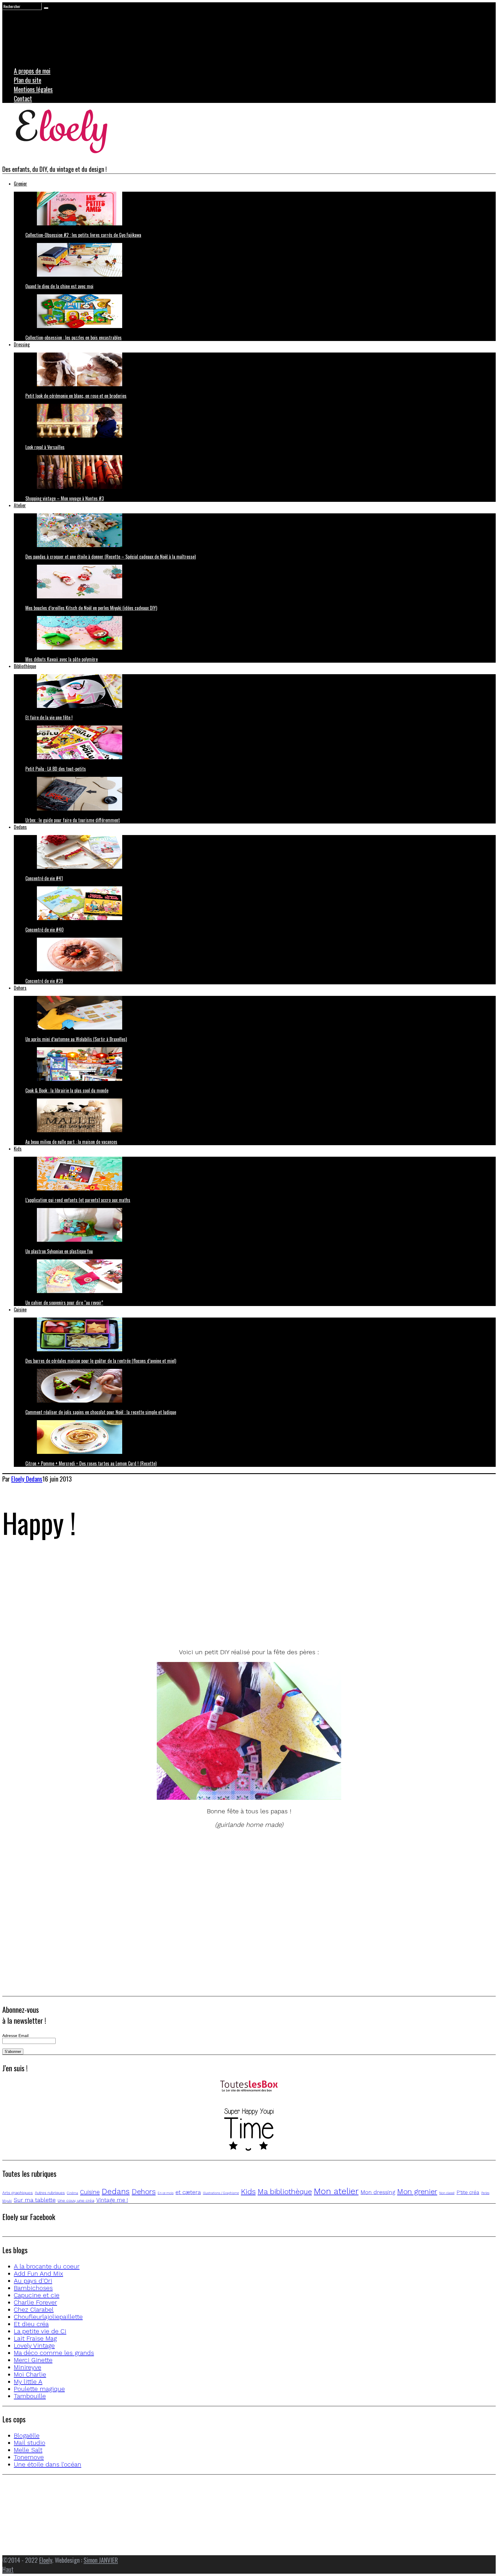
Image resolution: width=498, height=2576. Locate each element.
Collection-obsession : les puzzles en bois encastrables (73, 338)
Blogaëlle (27, 2435)
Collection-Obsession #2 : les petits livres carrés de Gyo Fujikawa (83, 235)
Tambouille (30, 2396)
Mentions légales (33, 89)
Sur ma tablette (35, 2200)
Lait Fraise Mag (35, 2338)
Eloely (46, 2560)
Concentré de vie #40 (45, 930)
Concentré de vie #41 (44, 878)
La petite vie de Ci (40, 2331)
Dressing (22, 344)
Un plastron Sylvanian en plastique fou (59, 1251)
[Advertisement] (175, 1602)
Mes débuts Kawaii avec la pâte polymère (62, 659)
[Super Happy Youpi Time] (249, 2130)
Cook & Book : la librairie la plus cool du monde (67, 1090)
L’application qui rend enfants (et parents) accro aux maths (78, 1200)
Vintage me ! (112, 2200)
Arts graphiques (18, 2193)
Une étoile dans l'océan (48, 2464)
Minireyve (28, 2367)
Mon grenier (417, 2191)
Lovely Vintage (34, 2346)
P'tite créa (468, 2192)
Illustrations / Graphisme (221, 2193)
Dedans (20, 827)
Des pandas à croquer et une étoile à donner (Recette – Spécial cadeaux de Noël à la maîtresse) (111, 557)
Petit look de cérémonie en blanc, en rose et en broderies (76, 396)
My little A (28, 2382)
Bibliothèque (25, 666)
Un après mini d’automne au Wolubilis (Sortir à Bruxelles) (76, 1039)
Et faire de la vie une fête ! (49, 717)
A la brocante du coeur (47, 2266)
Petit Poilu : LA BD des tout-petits (56, 769)
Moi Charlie (30, 2374)
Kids (18, 1149)
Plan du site (28, 80)
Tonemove (29, 2457)
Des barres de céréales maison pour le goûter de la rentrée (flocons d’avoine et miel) (101, 1361)
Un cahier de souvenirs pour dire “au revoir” (64, 1303)
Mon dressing (378, 2192)
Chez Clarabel (34, 2310)
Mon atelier (336, 2191)
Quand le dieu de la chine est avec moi (59, 286)
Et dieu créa (31, 2324)
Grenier (20, 184)
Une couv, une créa (76, 2200)
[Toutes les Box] (249, 2087)
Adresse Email (15, 2036)
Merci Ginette (33, 2360)
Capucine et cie (37, 2295)
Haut (8, 2569)
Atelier (20, 505)
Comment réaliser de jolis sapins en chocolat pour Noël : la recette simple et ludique (101, 1412)
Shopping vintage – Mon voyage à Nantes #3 (65, 498)
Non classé (447, 2193)
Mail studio (30, 2443)
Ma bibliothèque (285, 2191)
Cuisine (20, 1309)
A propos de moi (32, 71)
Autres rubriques (50, 2193)
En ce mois (166, 2193)
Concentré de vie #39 (44, 981)
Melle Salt (28, 2450)
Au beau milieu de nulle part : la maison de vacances (71, 1142)
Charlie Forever (35, 2302)
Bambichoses (33, 2288)
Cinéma (72, 2193)
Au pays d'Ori (33, 2281)
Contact (23, 98)
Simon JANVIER (101, 2560)
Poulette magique (39, 2389)
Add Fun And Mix (38, 2273)
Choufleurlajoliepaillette (48, 2317)
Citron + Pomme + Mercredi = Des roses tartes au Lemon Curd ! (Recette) (91, 1463)
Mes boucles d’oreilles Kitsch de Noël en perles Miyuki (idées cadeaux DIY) (91, 608)
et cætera (188, 2192)
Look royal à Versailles (45, 447)
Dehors (20, 988)
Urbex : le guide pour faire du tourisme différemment (73, 820)
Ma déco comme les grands (54, 2353)
